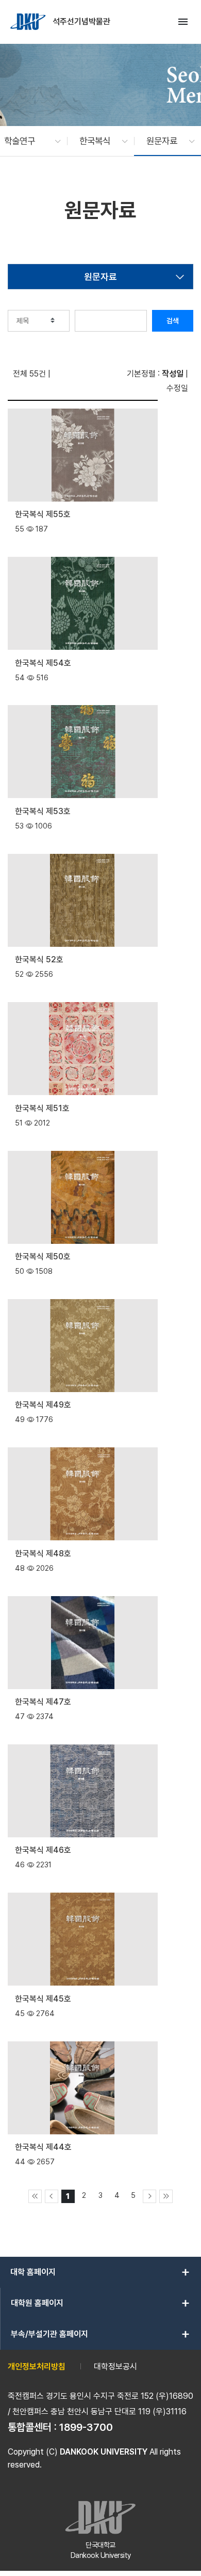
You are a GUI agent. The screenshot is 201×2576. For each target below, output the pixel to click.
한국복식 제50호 (43, 1256)
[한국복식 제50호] (83, 1196)
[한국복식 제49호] (83, 1345)
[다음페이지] (149, 2196)
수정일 (177, 388)
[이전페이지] (52, 2196)
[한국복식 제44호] (83, 2087)
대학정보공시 (115, 2367)
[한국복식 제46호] (83, 1790)
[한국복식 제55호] (83, 454)
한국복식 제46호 (43, 1850)
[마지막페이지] (166, 2196)
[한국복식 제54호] (83, 603)
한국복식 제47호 (43, 1702)
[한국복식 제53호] (83, 751)
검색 (173, 321)
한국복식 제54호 (43, 663)
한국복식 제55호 (43, 514)
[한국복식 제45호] (83, 1938)
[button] (27, 141)
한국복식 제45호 (43, 1999)
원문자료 (100, 277)
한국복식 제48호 (43, 1554)
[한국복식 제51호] (83, 1048)
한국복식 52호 (39, 959)
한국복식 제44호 (43, 2147)
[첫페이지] (35, 2196)
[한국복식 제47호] (83, 1641)
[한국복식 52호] (83, 900)
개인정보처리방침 (37, 2367)
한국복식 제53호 (43, 811)
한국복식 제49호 (43, 1405)
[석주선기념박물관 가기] (29, 22)
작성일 (173, 374)
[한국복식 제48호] (83, 1493)
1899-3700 (86, 2427)
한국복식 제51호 (42, 1108)
